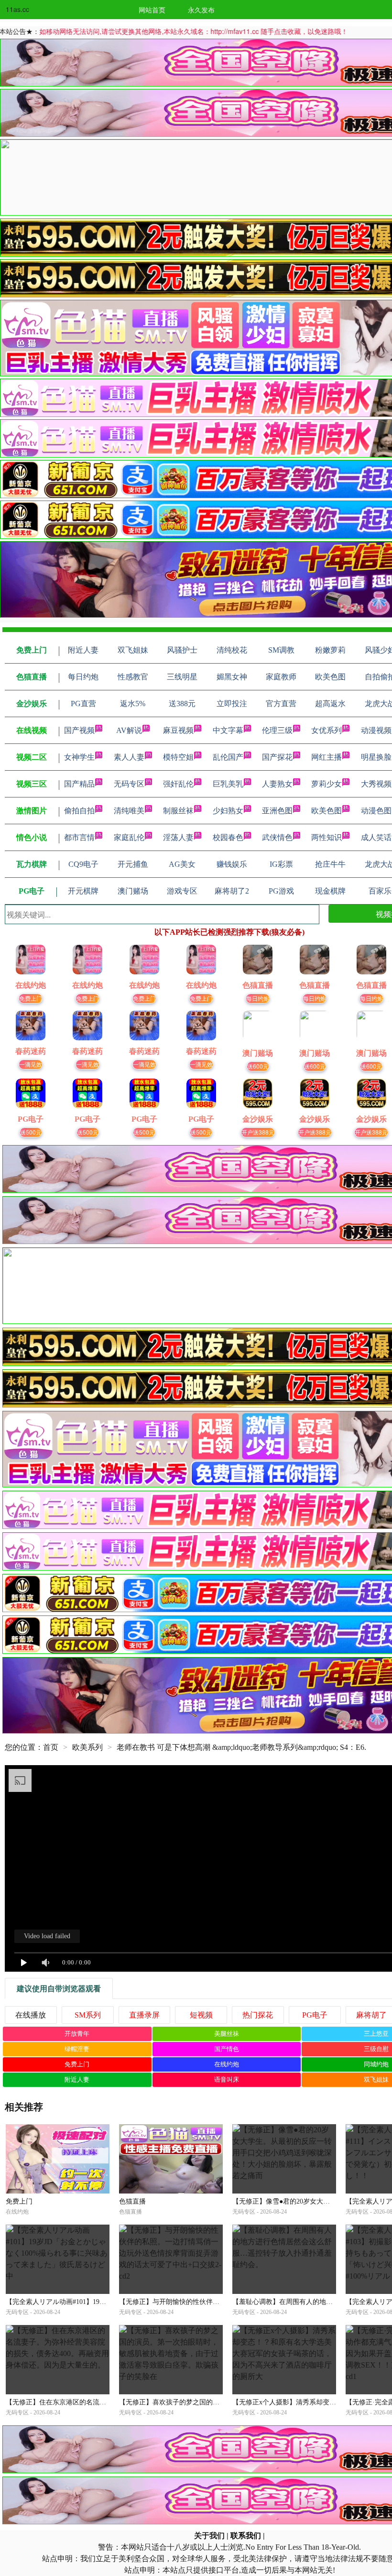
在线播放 (31, 2015)
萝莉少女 (327, 784)
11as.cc (17, 9)
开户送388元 (258, 1132)
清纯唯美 (129, 811)
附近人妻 (77, 2079)
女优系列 (327, 730)
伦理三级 (277, 730)
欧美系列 (87, 1747)
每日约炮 (258, 998)
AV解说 (129, 730)
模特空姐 (178, 757)
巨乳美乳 (228, 784)
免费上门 (31, 998)
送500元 (31, 1132)
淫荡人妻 (178, 837)
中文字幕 (228, 730)
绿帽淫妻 (77, 2049)
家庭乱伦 (129, 837)
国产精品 (79, 784)
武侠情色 (277, 837)
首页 (51, 1747)
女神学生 (79, 757)
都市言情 (79, 837)
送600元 (258, 1066)
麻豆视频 (178, 730)
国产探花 (277, 757)
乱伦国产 (228, 757)
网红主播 (327, 757)
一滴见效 (31, 1064)
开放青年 (77, 2034)
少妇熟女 (228, 811)
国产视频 (79, 730)
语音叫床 (227, 2079)
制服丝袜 (178, 811)
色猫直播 (132, 2201)
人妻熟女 (277, 784)
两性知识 (327, 837)
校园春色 (228, 837)
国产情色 (227, 2049)
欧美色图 (327, 811)
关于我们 (209, 2536)
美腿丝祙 (227, 2034)
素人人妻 (129, 757)
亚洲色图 (277, 811)
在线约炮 (227, 2064)
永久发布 (201, 10)
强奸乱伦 (178, 784)
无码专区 (129, 784)
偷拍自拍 (79, 811)
